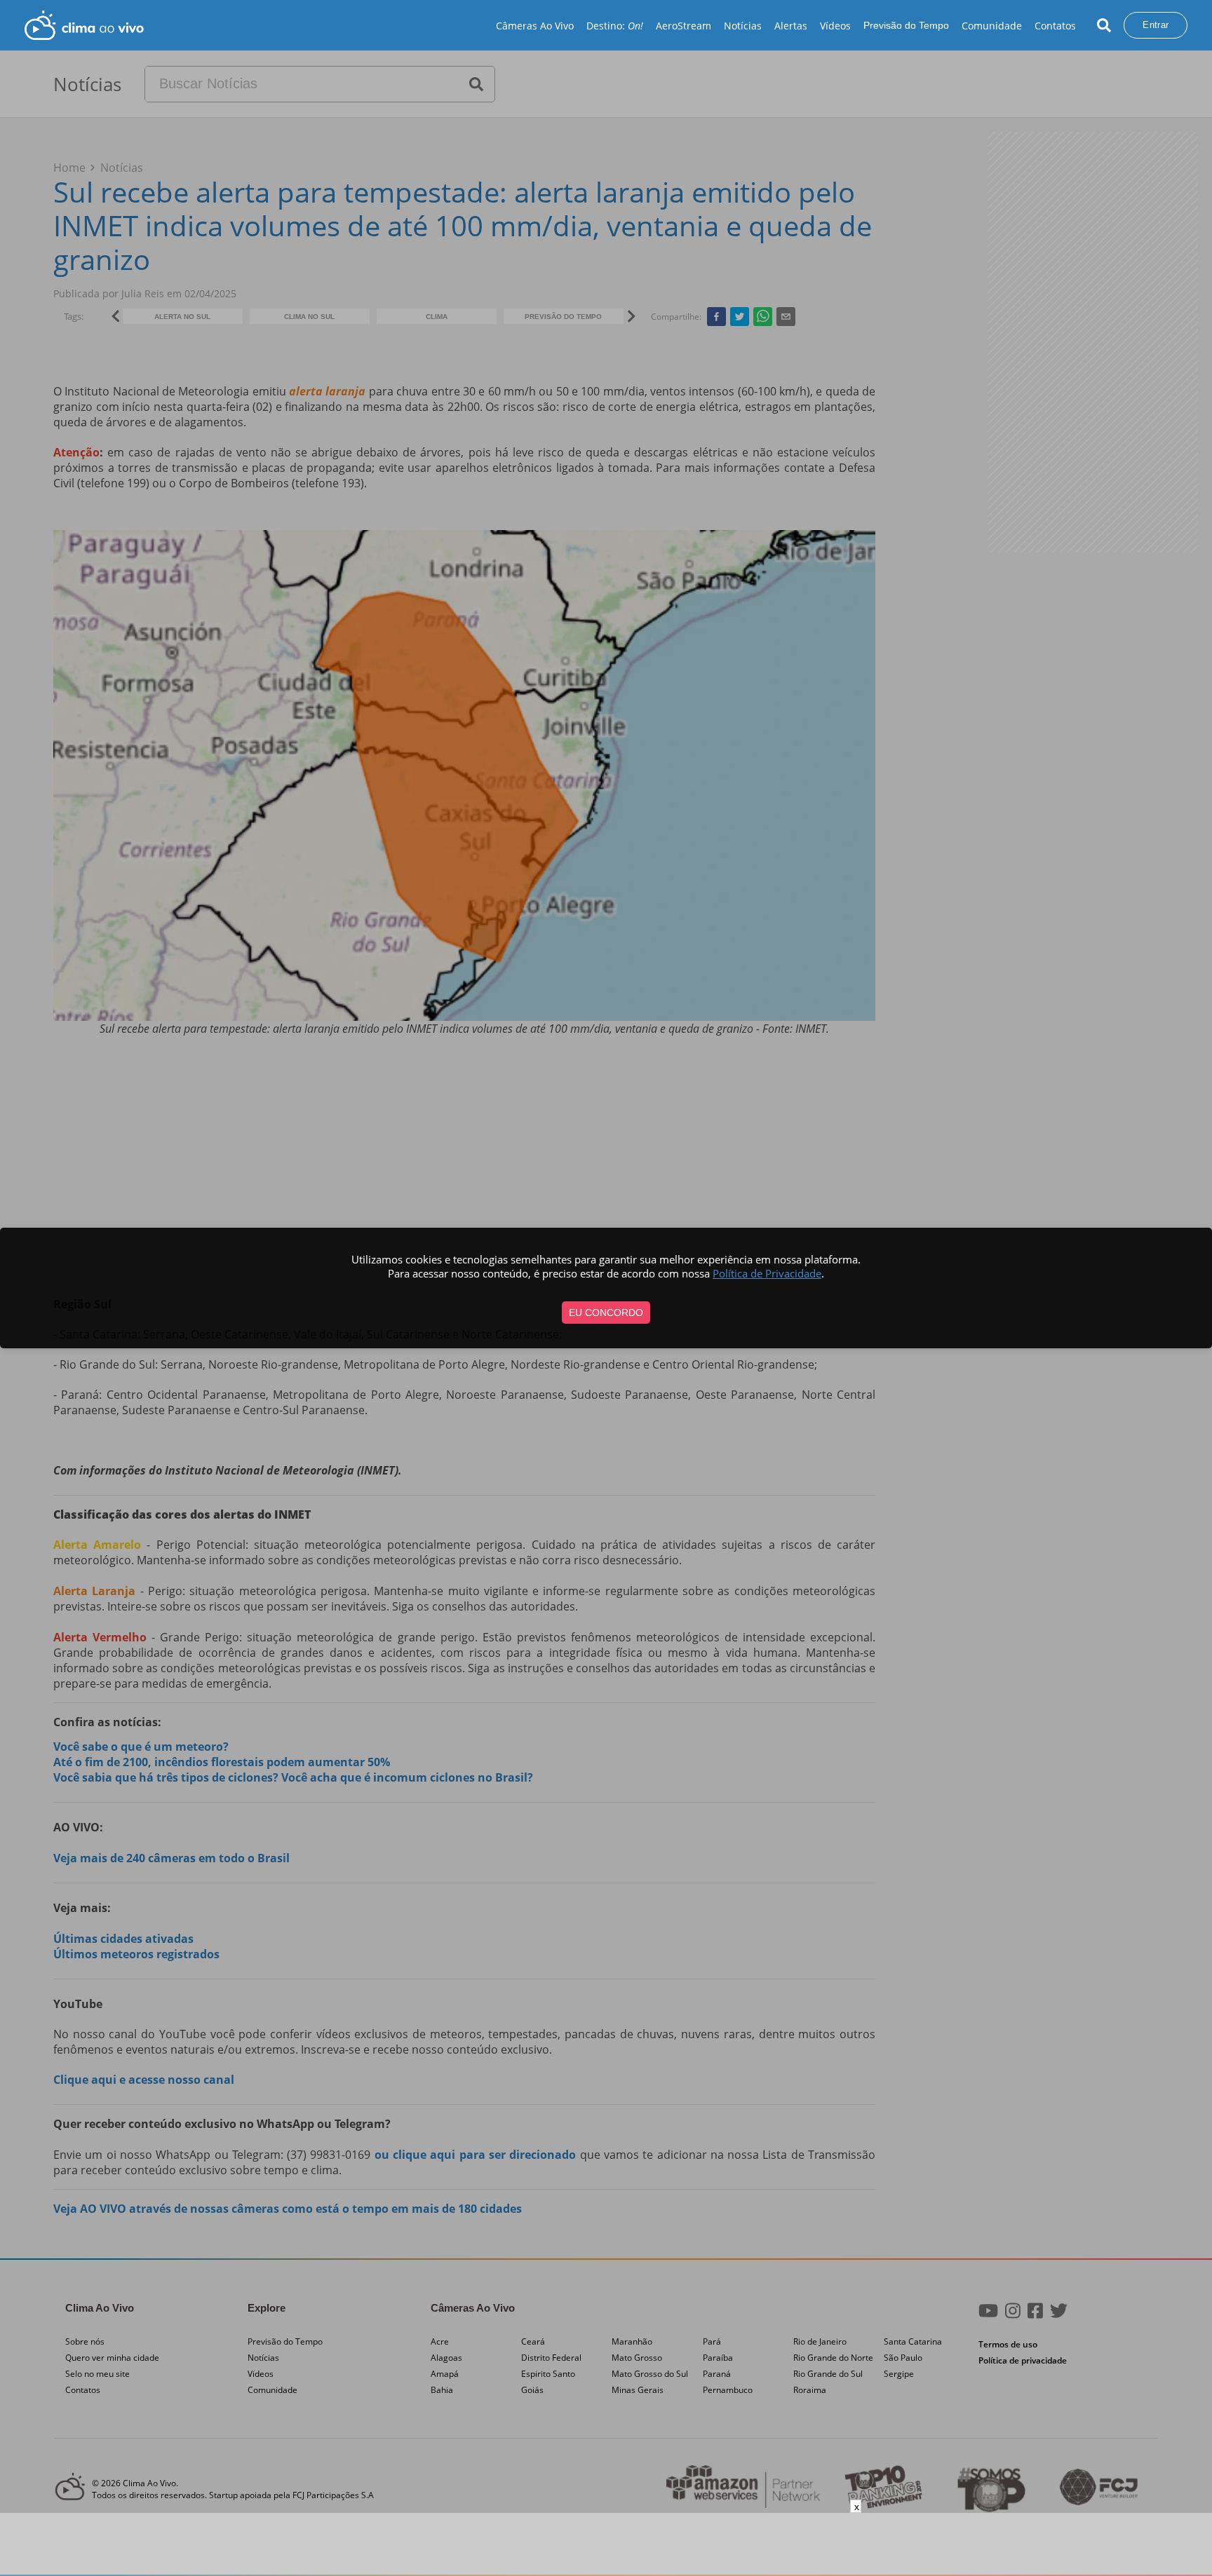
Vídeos (835, 26)
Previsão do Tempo (906, 25)
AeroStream (684, 26)
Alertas (791, 26)
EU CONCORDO (606, 1313)
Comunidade (992, 26)
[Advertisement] (606, 2544)
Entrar (1156, 25)
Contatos (1055, 26)
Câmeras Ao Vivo (535, 26)
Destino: (615, 26)
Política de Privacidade (767, 1273)
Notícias (743, 26)
